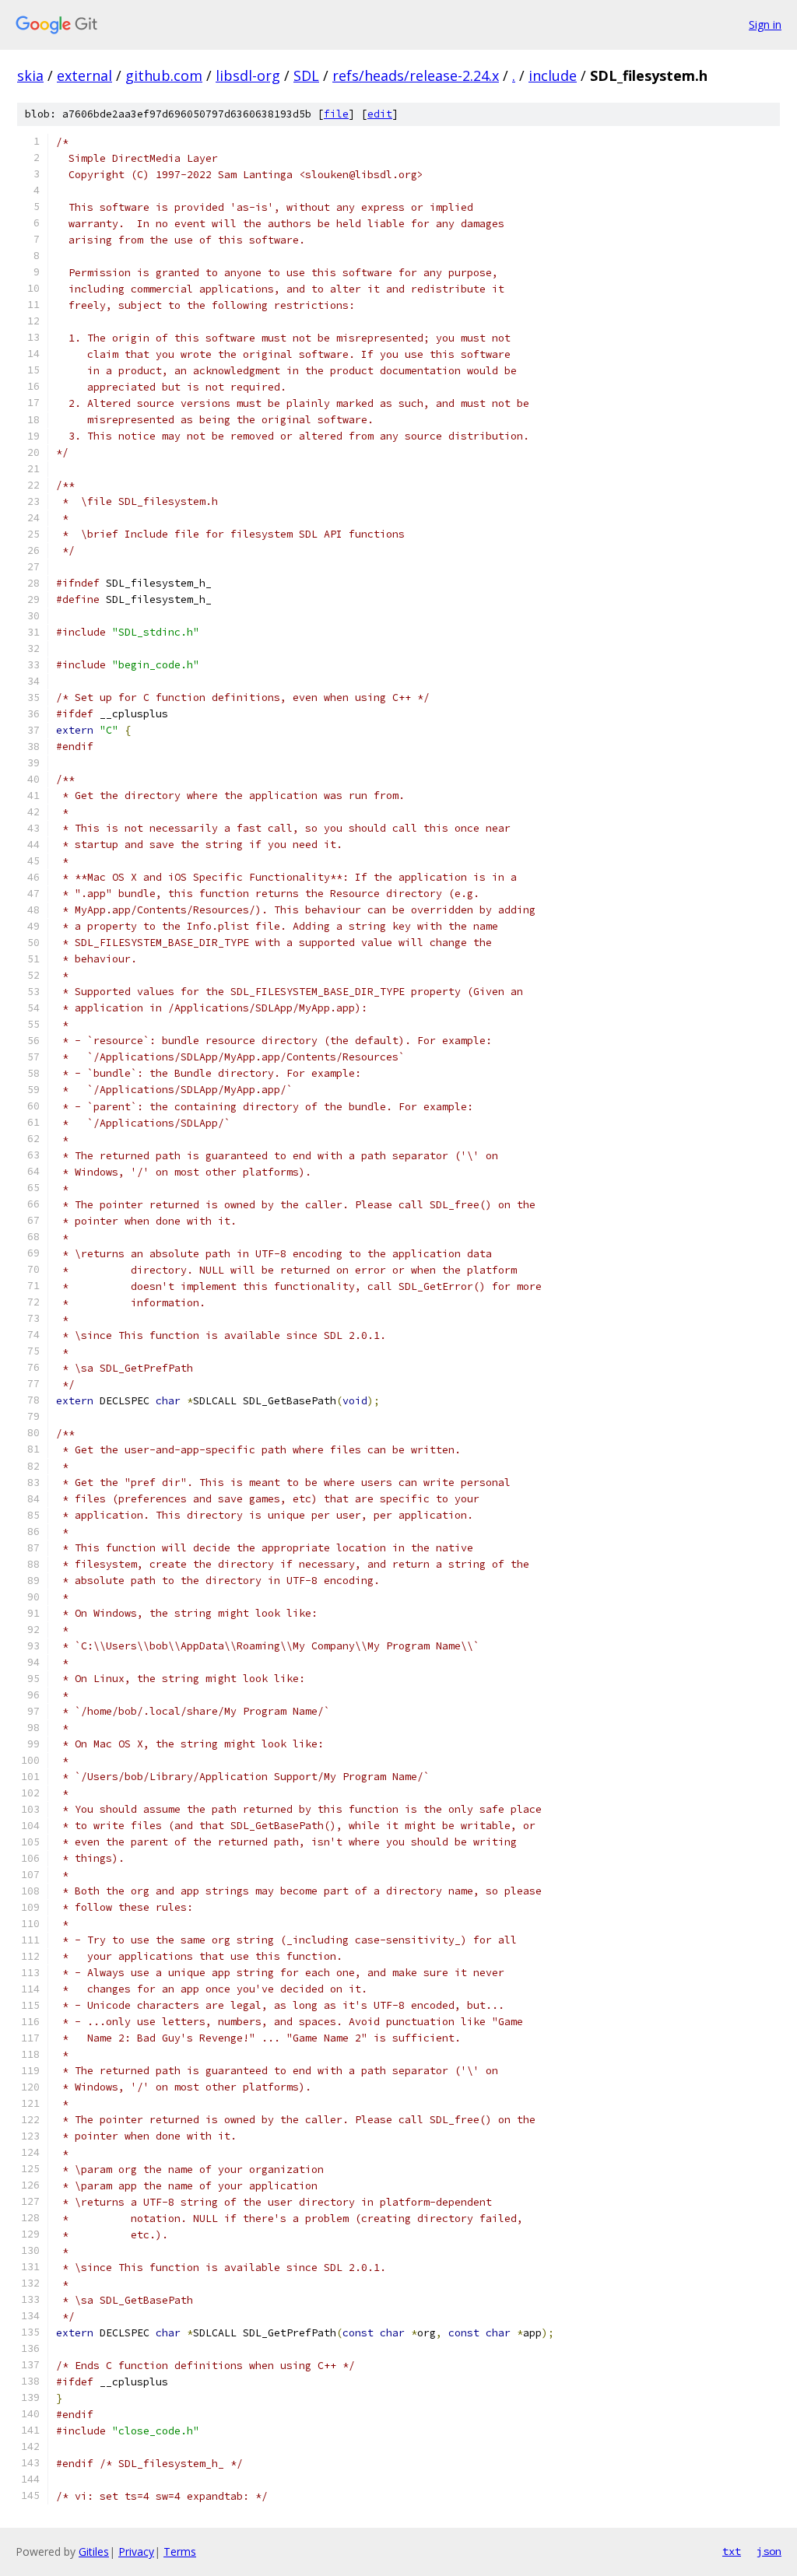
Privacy (136, 2551)
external (84, 75)
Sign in (765, 25)
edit (380, 114)
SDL (306, 75)
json (769, 2551)
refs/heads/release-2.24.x (416, 75)
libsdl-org (248, 75)
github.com (164, 75)
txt (732, 2551)
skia (30, 75)
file (336, 114)
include (553, 75)
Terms (180, 2551)
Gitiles (94, 2551)
